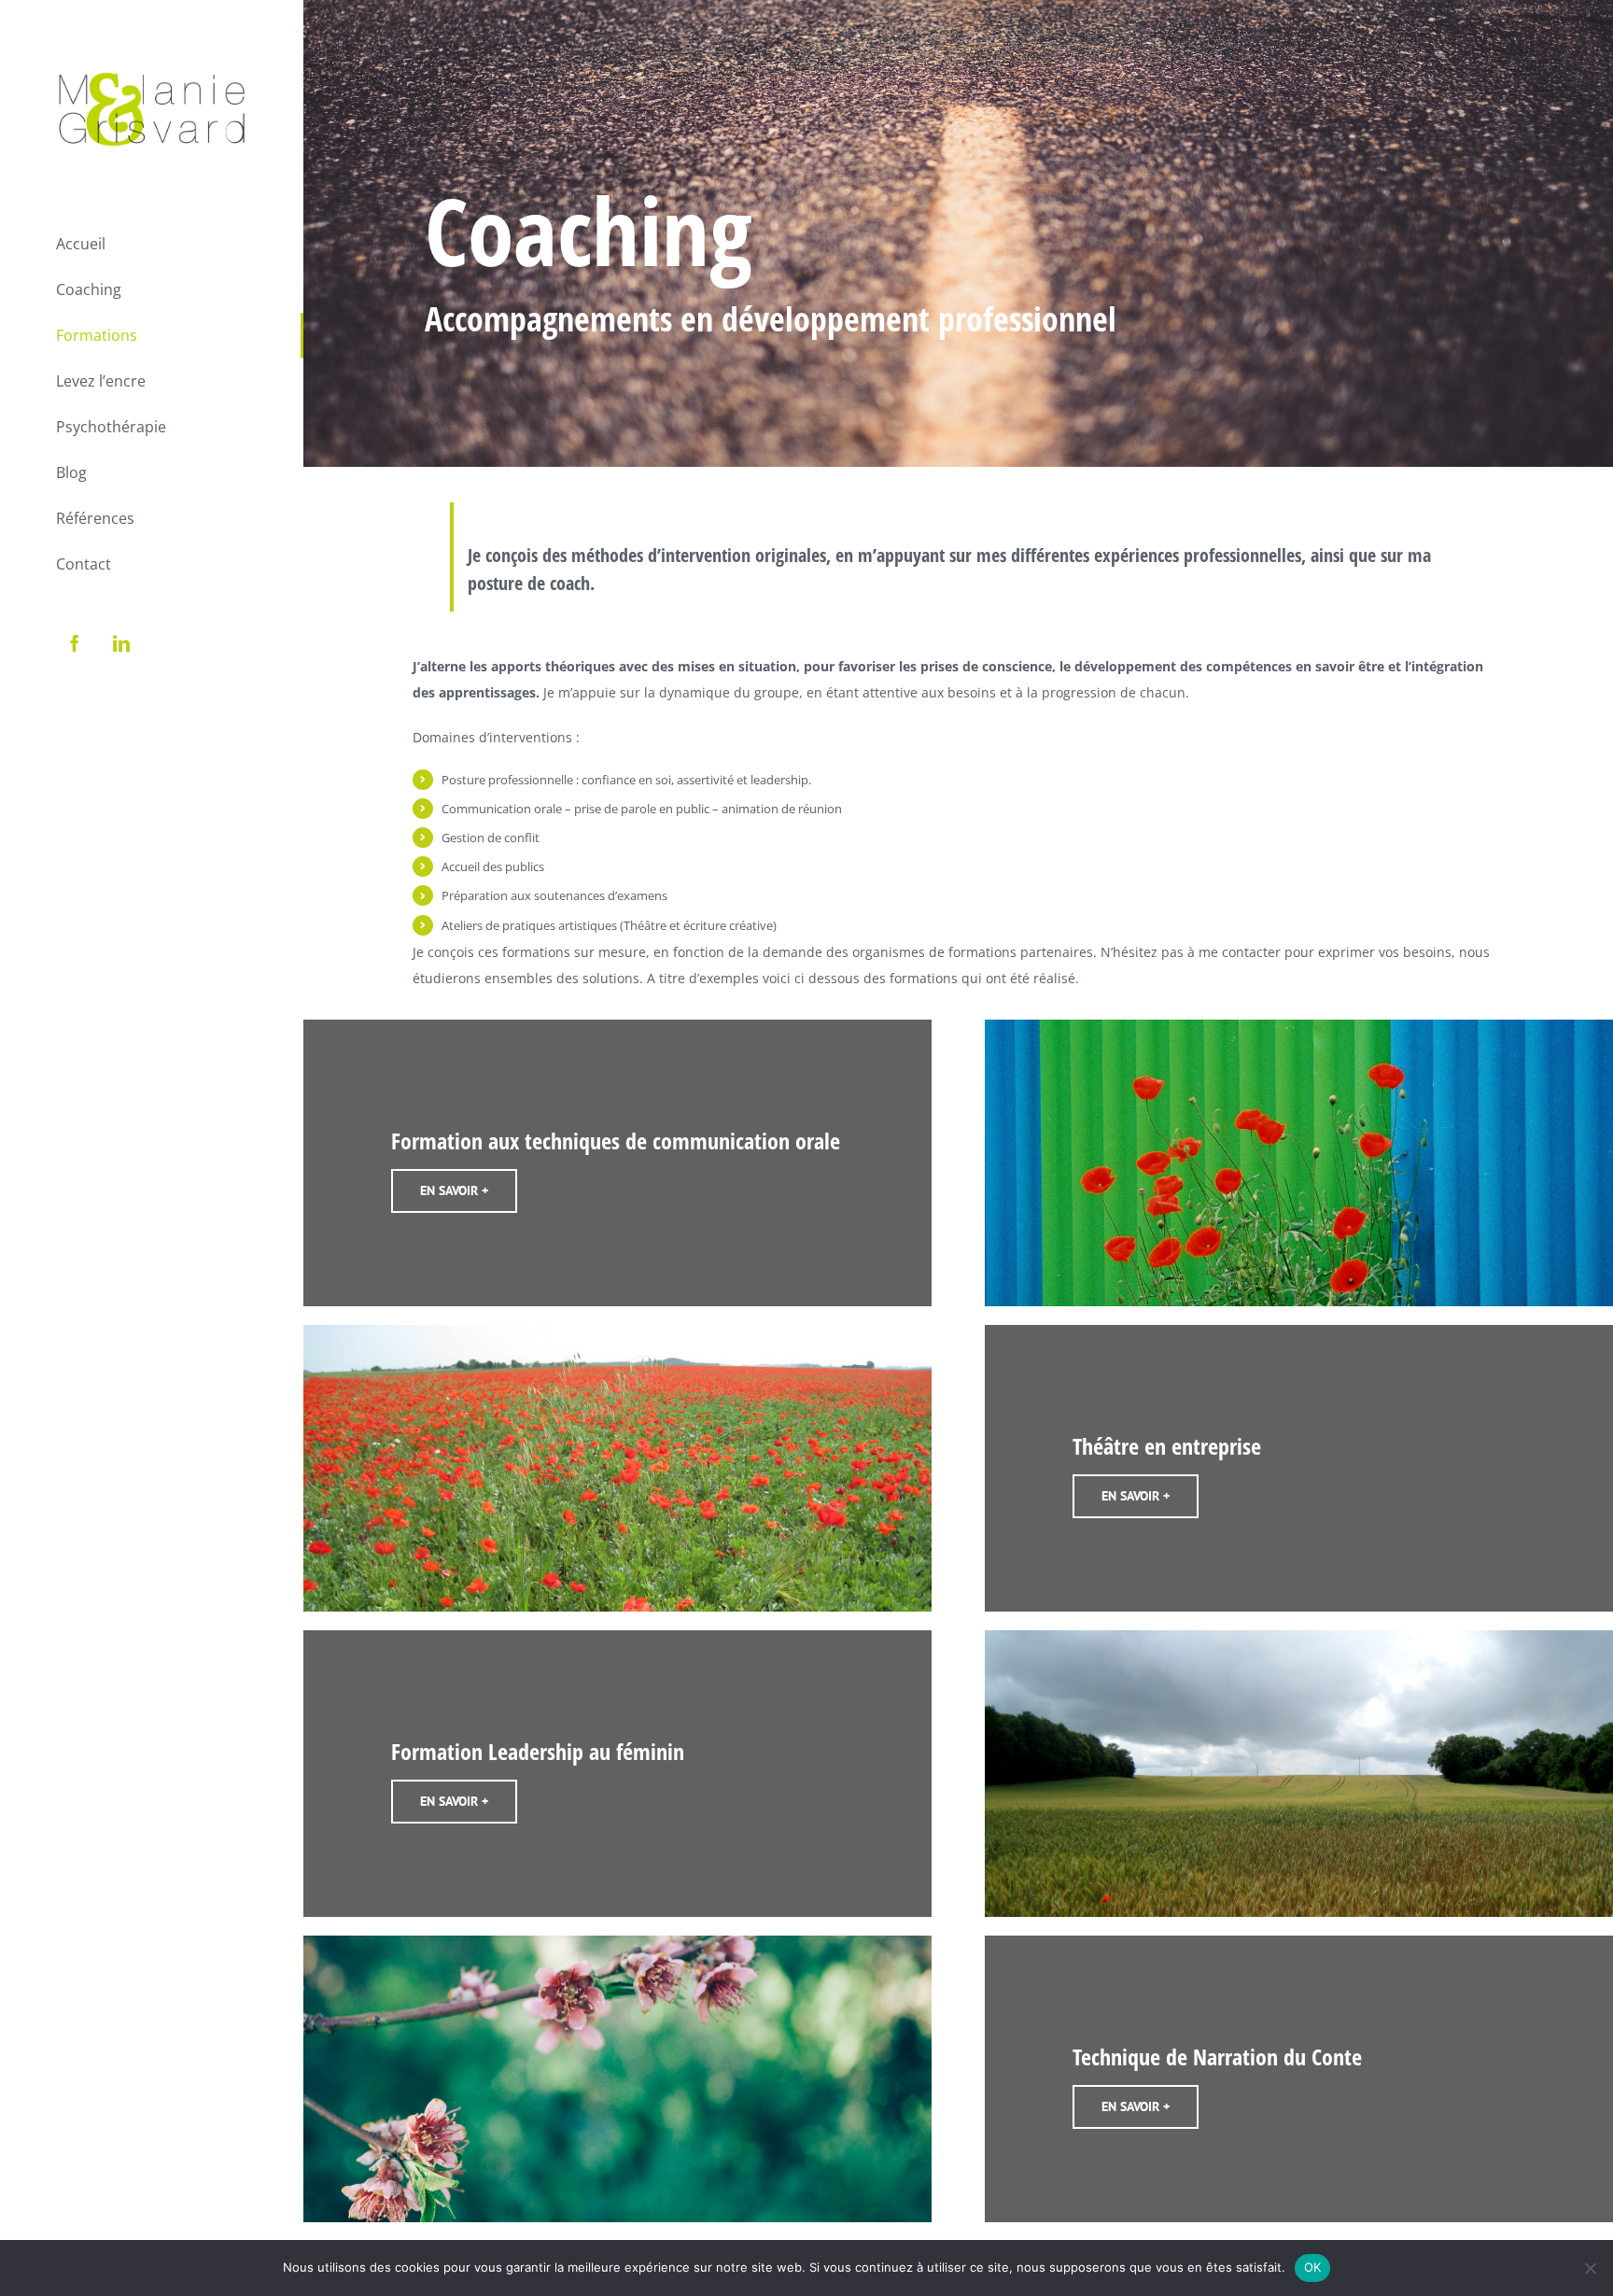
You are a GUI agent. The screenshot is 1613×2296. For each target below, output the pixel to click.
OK (1313, 2267)
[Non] (1590, 2268)
